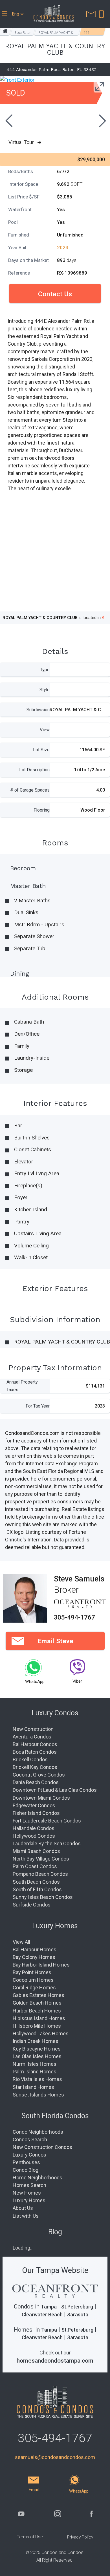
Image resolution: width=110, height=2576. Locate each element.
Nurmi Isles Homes (35, 2064)
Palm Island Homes (35, 2072)
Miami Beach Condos (36, 1851)
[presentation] (8, 121)
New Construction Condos (42, 2147)
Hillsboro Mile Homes (37, 2026)
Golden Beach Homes (37, 2003)
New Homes (27, 2193)
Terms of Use (30, 2537)
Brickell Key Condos (35, 1767)
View (45, 730)
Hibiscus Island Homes (39, 2018)
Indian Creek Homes (36, 2041)
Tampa (49, 2307)
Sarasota (78, 2315)
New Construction (33, 1729)
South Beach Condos (36, 1882)
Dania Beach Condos (36, 1782)
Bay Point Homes (32, 1972)
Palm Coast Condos (35, 1866)
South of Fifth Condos (37, 1889)
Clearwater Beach (42, 2315)
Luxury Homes (29, 2200)
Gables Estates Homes (38, 1995)
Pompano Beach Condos (40, 1874)
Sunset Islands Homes (38, 2095)
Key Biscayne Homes (37, 2049)
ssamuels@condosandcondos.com (55, 2457)
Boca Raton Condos (35, 1752)
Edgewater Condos (34, 1805)
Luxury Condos (29, 2155)
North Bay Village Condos (41, 1859)
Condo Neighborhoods (38, 2132)
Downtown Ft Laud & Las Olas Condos (55, 1790)
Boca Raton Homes (23, 33)
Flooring (42, 810)
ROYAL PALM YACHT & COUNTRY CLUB (56, 33)
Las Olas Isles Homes (37, 2056)
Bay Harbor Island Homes (41, 1965)
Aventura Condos (32, 1737)
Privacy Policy (80, 2537)
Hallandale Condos (34, 1828)
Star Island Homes (33, 2087)
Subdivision (38, 710)
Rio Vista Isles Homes (37, 2079)
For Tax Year (38, 1406)
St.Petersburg (77, 2307)
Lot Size (41, 750)
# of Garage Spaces (30, 790)
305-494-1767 (74, 1617)
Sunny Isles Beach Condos (43, 1897)
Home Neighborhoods (38, 2178)
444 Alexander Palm (91, 33)
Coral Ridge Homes (34, 1988)
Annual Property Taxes (22, 1386)
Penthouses (26, 2162)
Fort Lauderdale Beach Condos (47, 1821)
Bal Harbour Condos (35, 1744)
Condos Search (30, 2139)
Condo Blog (26, 2170)
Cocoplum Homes (33, 1980)
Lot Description (34, 770)
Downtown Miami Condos (41, 1798)
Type (45, 670)
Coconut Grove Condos (39, 1775)
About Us (23, 2208)
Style (45, 690)
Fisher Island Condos (36, 1813)
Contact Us (55, 294)
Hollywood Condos (34, 1836)
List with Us (26, 2216)
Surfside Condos (32, 1905)
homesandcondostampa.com (55, 2361)
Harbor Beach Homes (37, 2011)
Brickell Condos (30, 1759)
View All (21, 1942)
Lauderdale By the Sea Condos (47, 1843)
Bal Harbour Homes (35, 1949)
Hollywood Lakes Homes (41, 2033)
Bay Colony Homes (34, 1957)
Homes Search (29, 2185)
